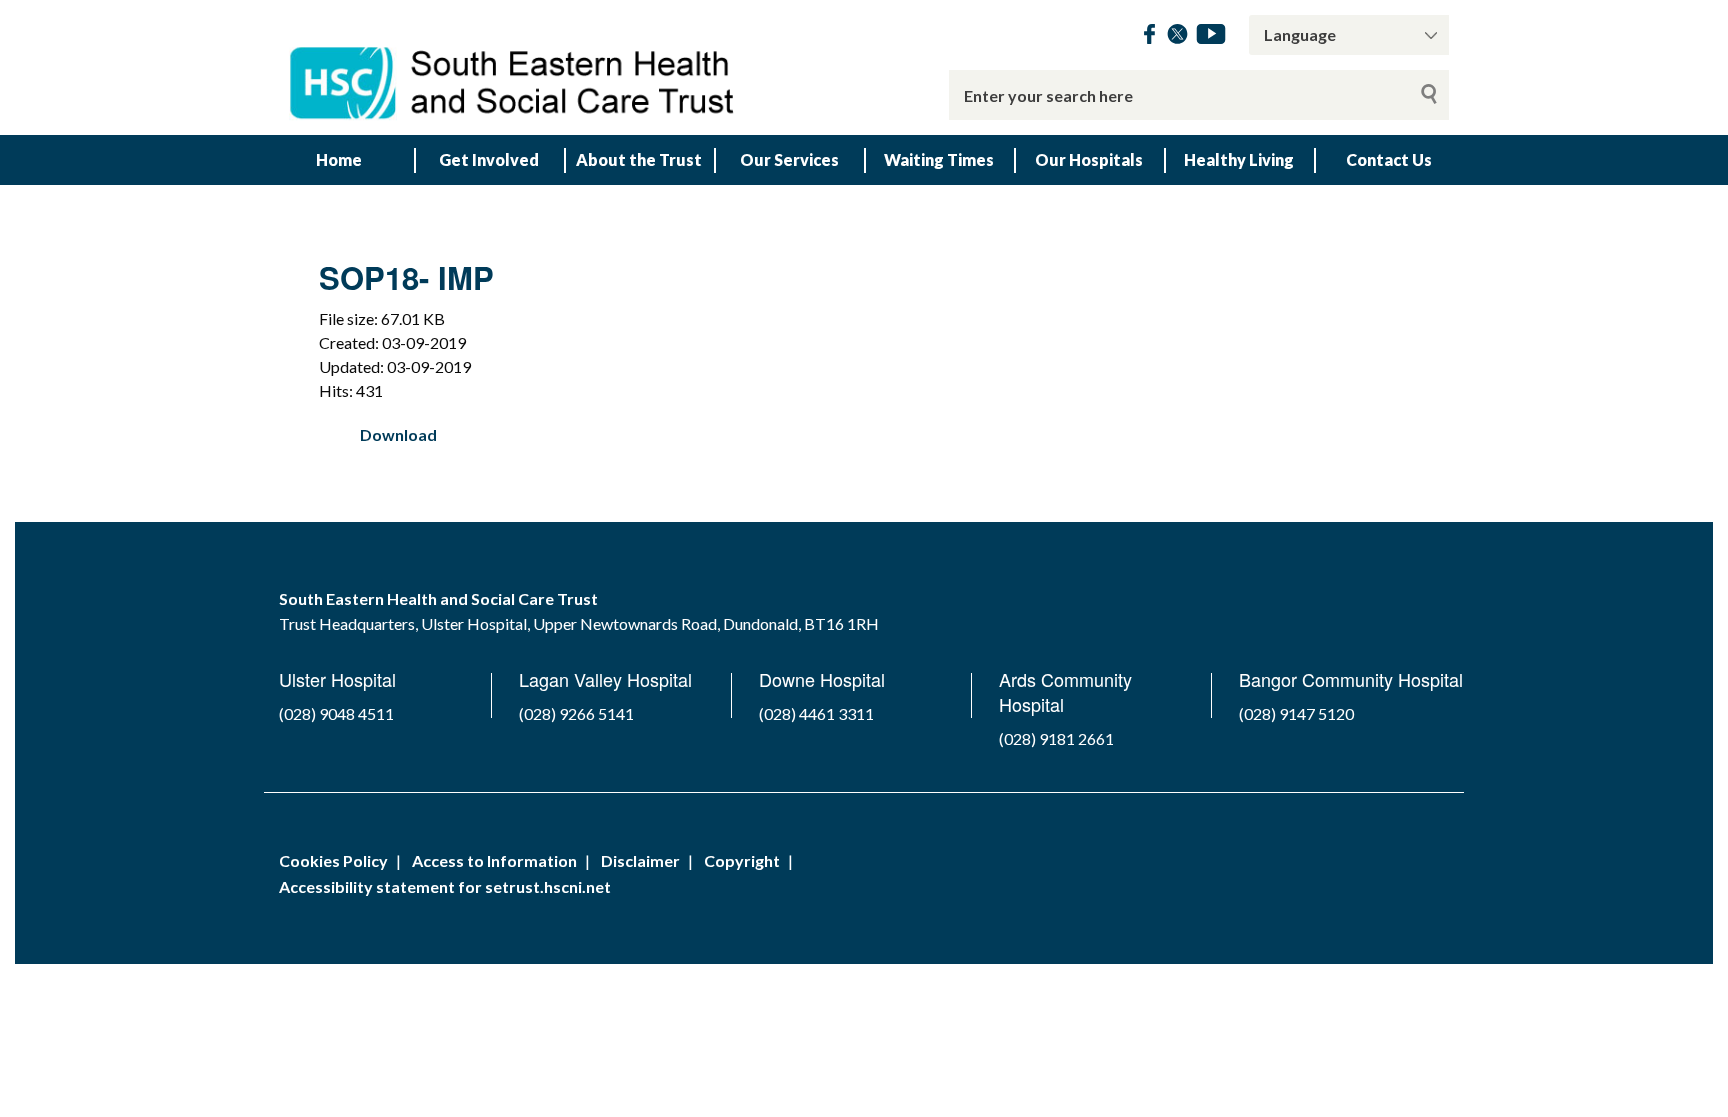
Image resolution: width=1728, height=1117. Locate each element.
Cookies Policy (333, 860)
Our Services (789, 159)
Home (339, 159)
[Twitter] (1177, 37)
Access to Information (494, 860)
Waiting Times (939, 159)
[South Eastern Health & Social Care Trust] (514, 67)
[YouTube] (1211, 37)
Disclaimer (640, 860)
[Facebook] (1149, 37)
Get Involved (489, 159)
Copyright (742, 860)
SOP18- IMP (406, 277)
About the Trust (639, 159)
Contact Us (1389, 159)
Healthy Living (1239, 159)
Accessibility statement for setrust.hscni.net (445, 886)
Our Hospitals (1089, 159)
